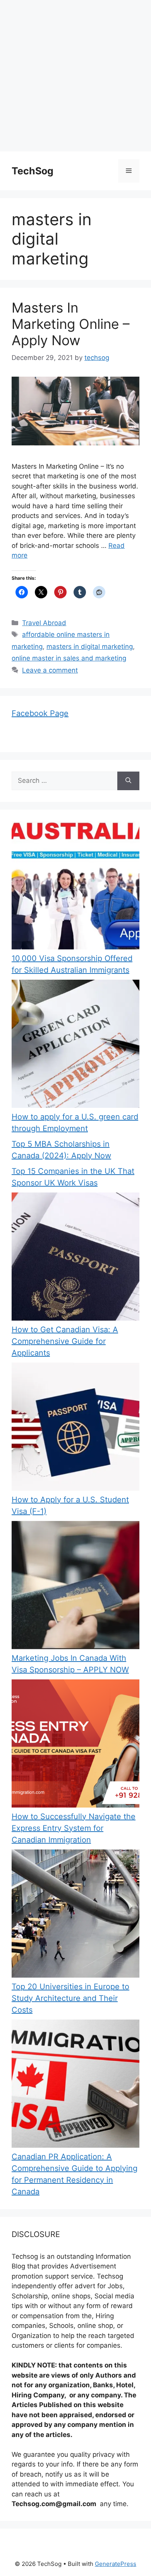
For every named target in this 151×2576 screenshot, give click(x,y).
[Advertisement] (75, 76)
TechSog (33, 171)
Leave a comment (50, 670)
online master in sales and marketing (69, 658)
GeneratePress (116, 2564)
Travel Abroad (44, 623)
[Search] (128, 781)
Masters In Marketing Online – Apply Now (71, 324)
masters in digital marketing (90, 647)
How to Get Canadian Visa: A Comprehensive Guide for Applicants (65, 1341)
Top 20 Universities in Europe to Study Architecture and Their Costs (70, 1998)
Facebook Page (40, 713)
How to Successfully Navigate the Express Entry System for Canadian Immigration (74, 1828)
